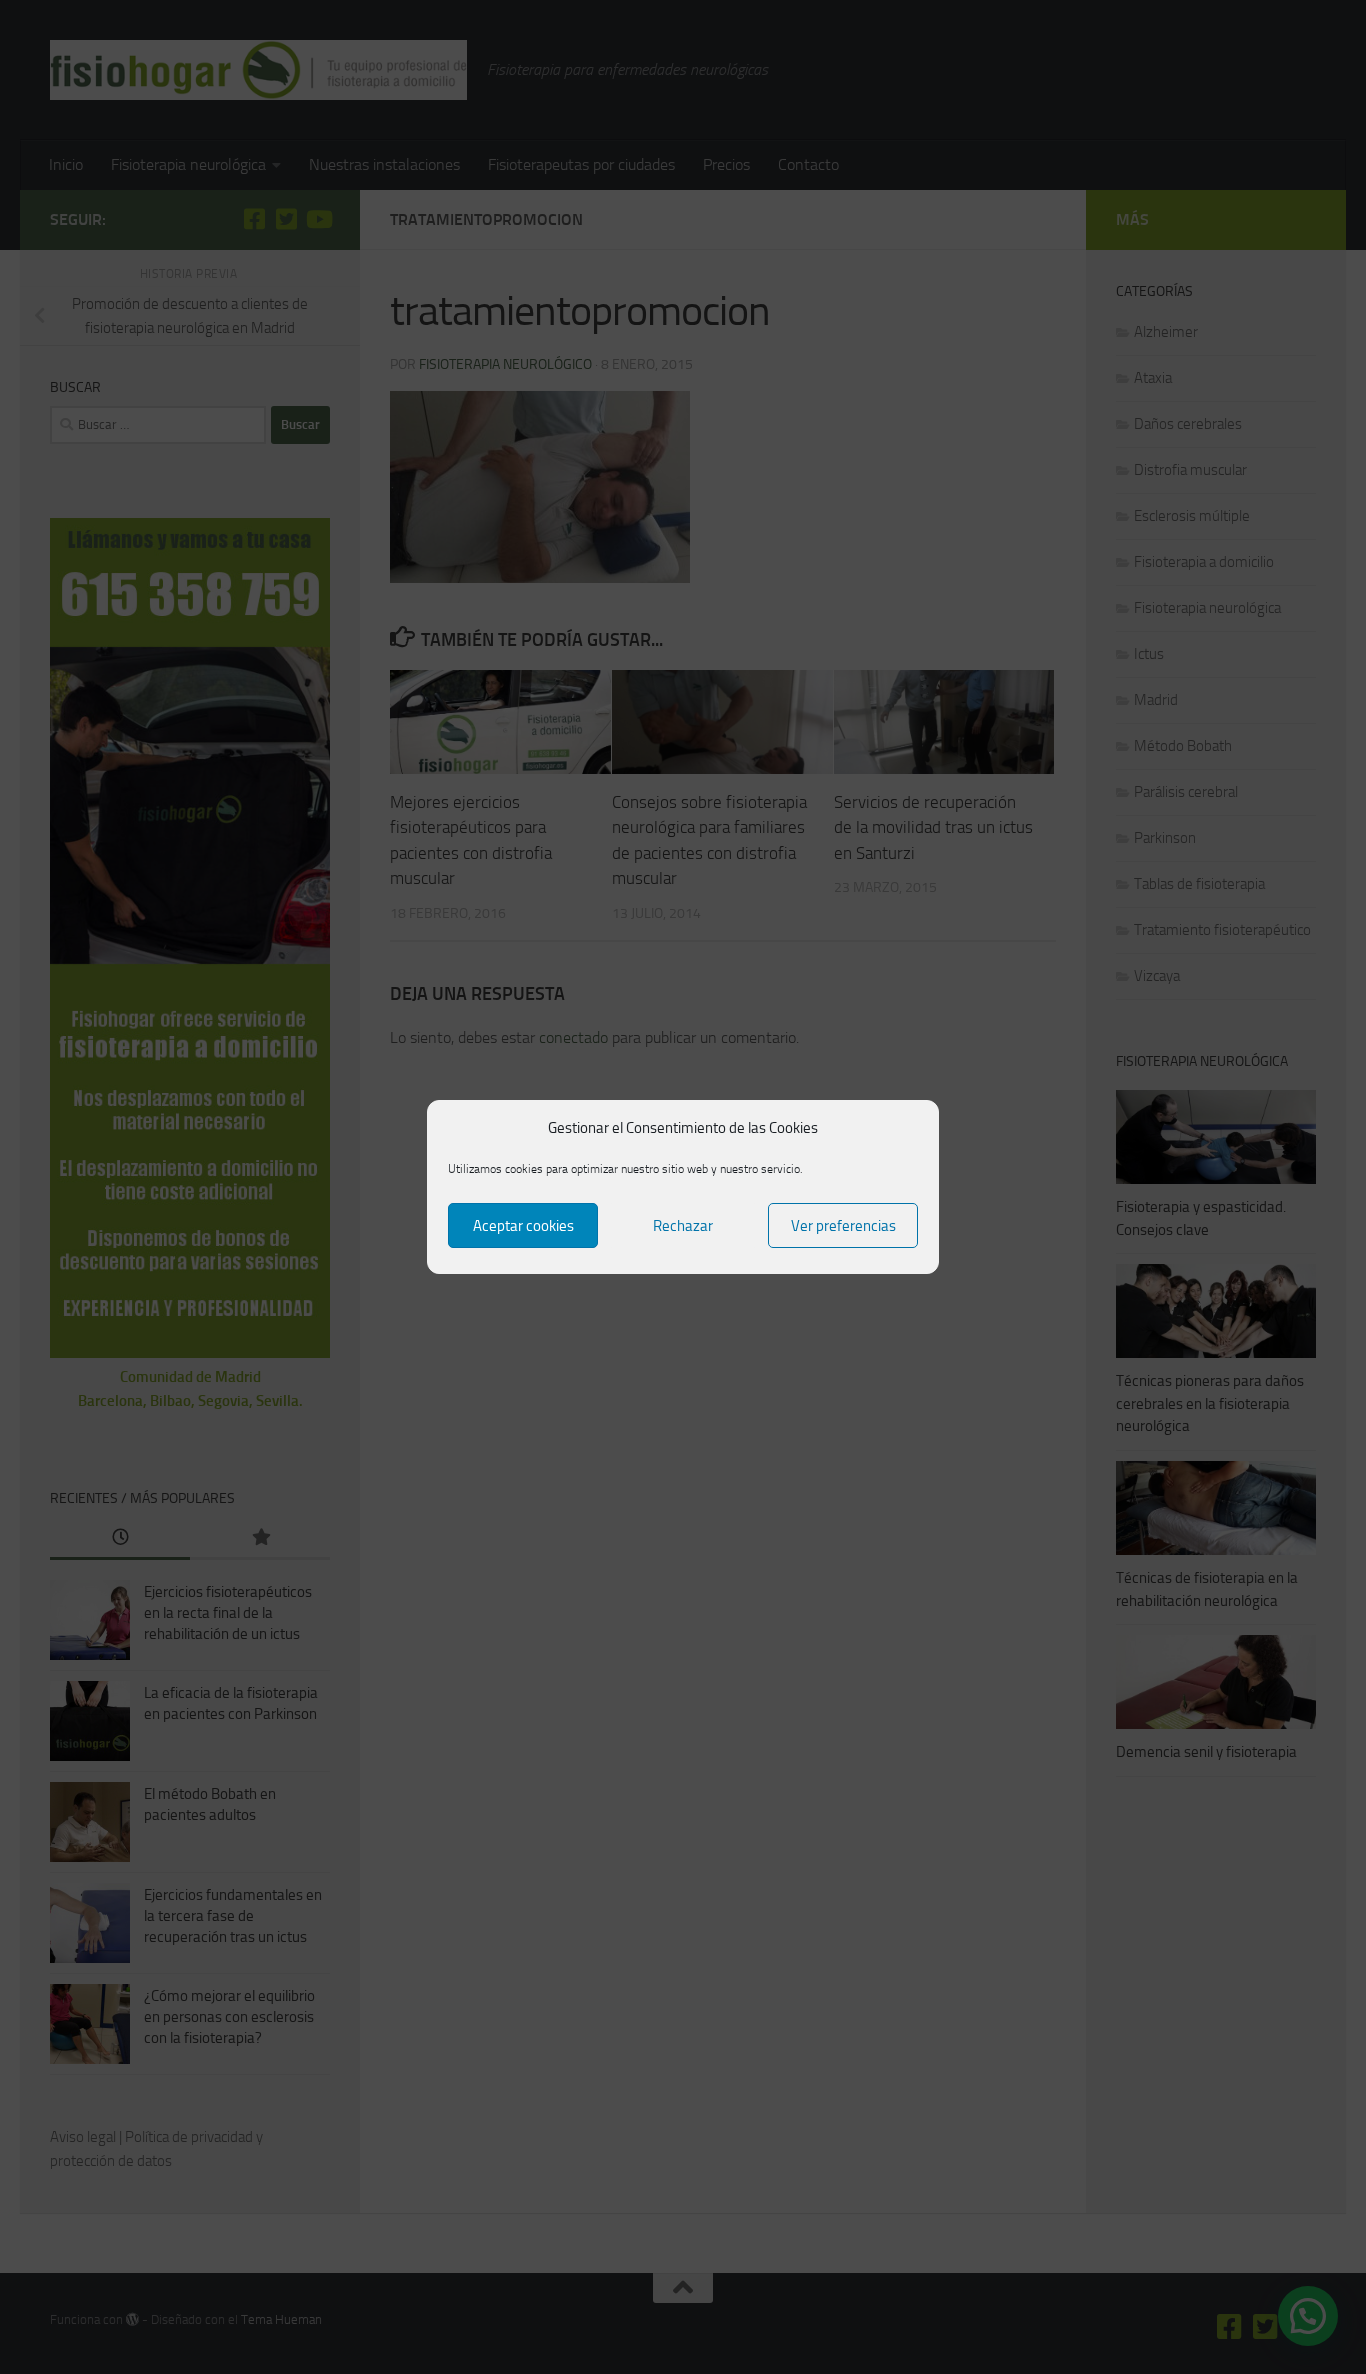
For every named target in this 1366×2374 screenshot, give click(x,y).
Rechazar (683, 1226)
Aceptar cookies (523, 1226)
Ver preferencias (843, 1226)
